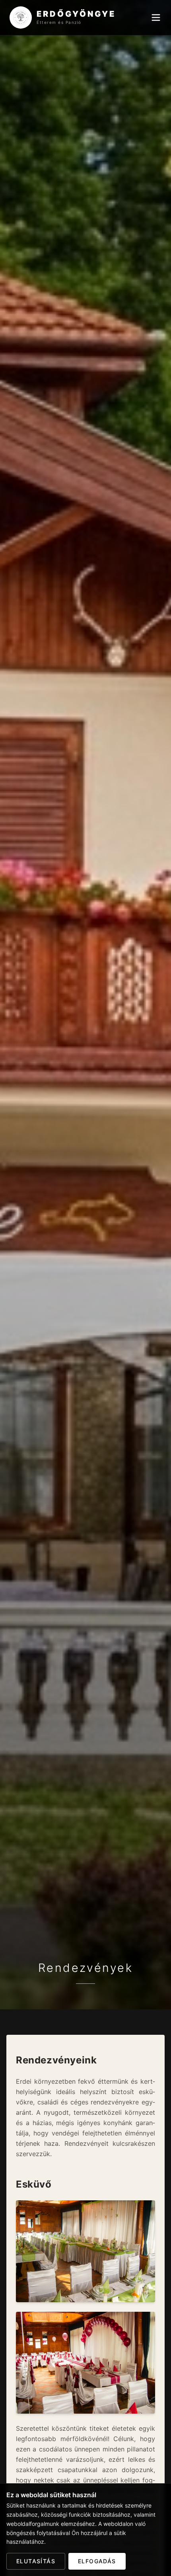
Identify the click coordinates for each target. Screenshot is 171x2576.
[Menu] (156, 18)
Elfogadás (97, 2561)
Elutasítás (36, 2561)
